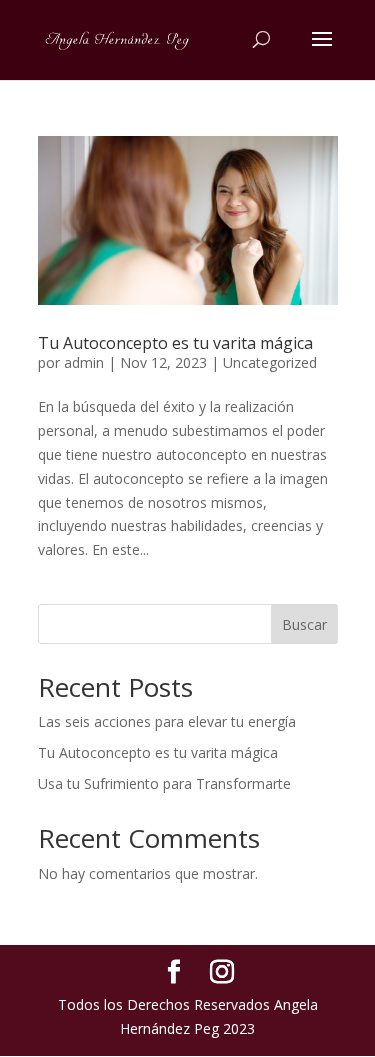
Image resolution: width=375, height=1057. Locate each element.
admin (84, 362)
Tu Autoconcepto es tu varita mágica (175, 343)
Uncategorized (270, 362)
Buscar (304, 624)
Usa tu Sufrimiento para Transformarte (164, 783)
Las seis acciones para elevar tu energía (167, 721)
